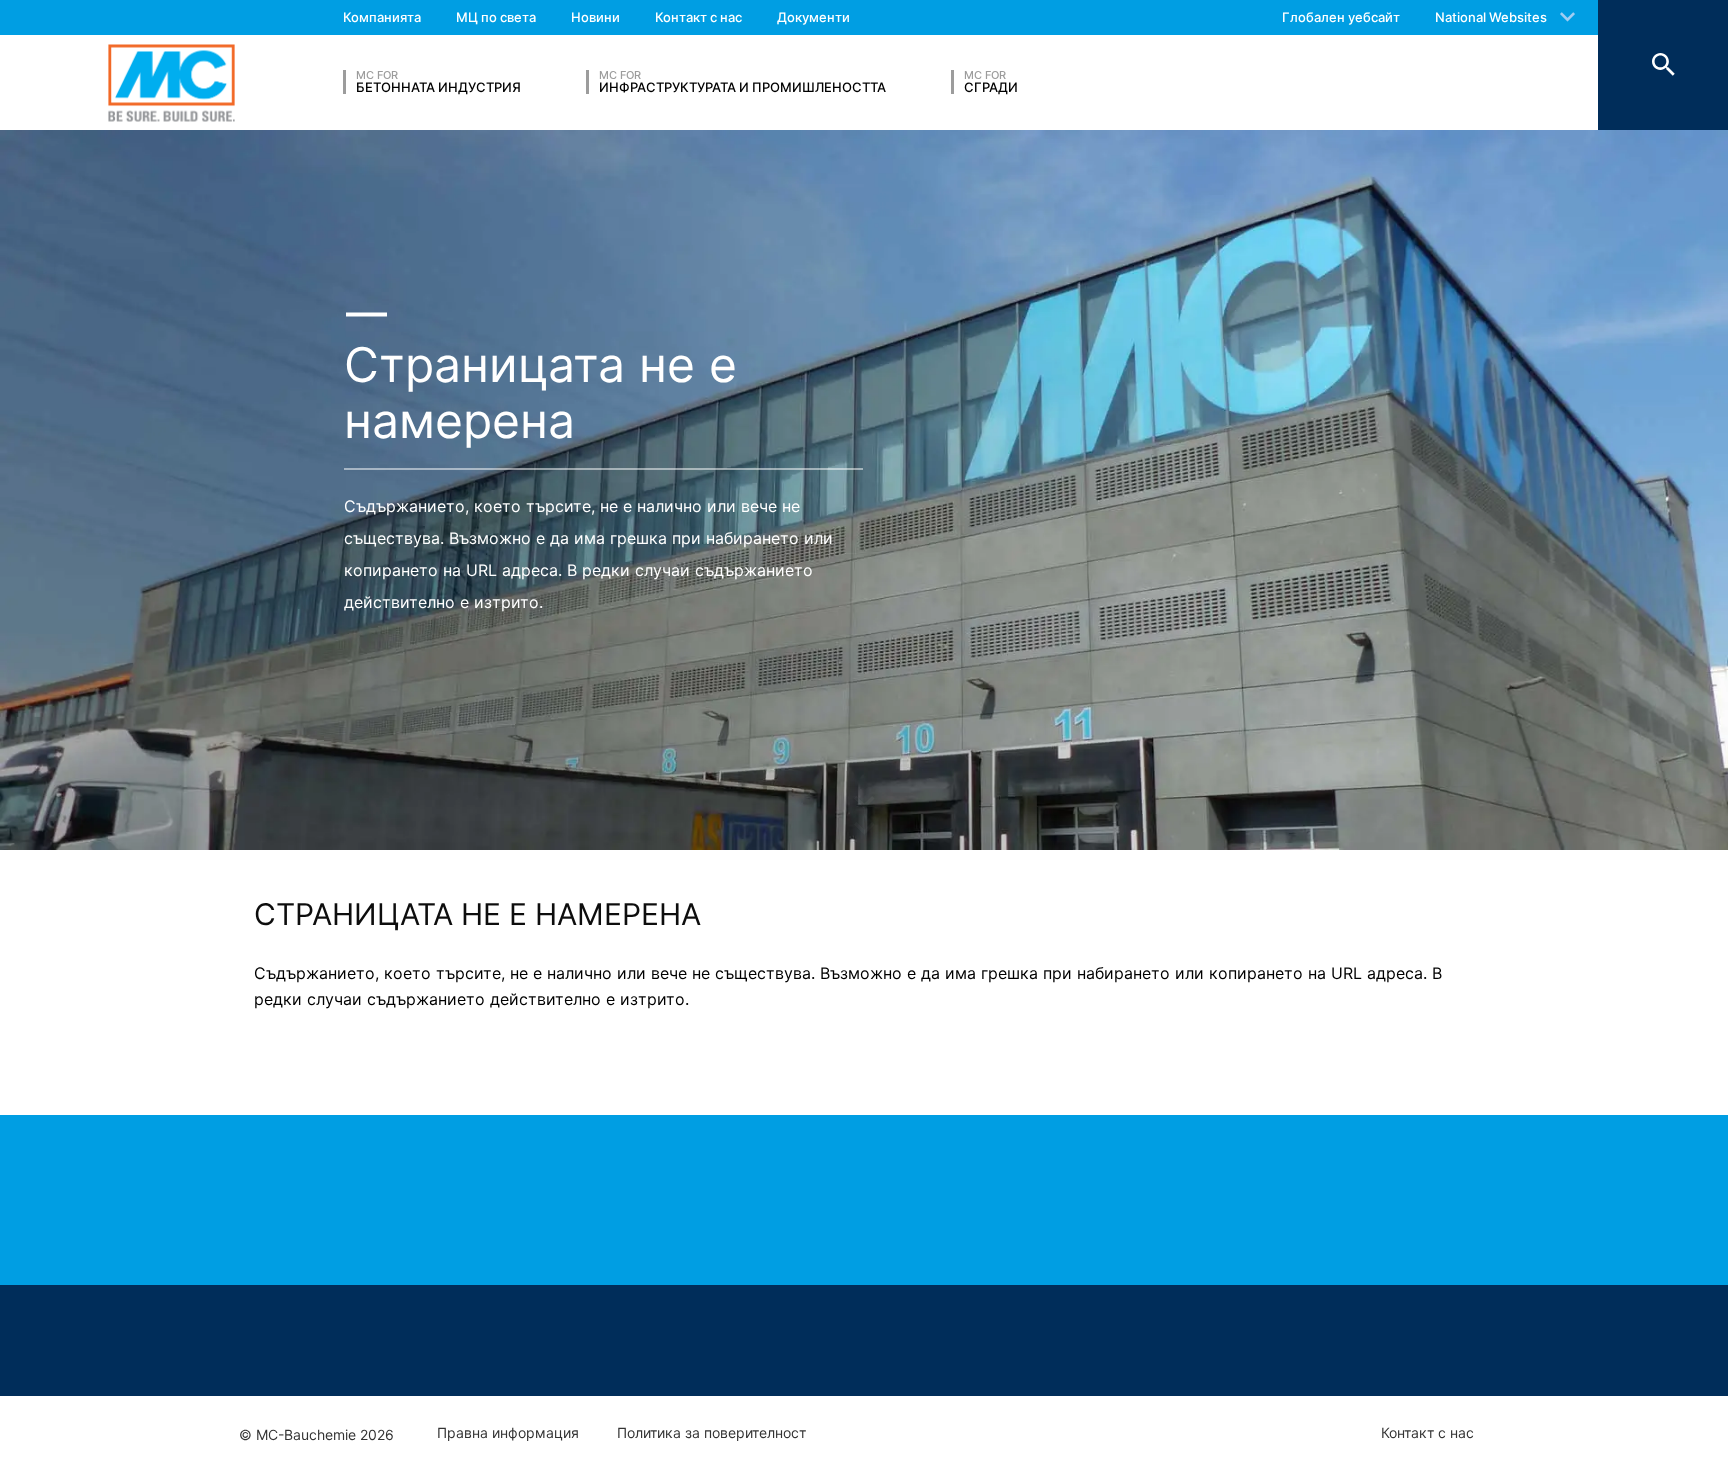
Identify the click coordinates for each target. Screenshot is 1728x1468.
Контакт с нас (698, 17)
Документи (813, 17)
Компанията (382, 17)
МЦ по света (496, 17)
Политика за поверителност (711, 1433)
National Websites (1491, 17)
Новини (595, 17)
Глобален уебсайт (1341, 17)
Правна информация (508, 1433)
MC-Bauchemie (171, 82)
